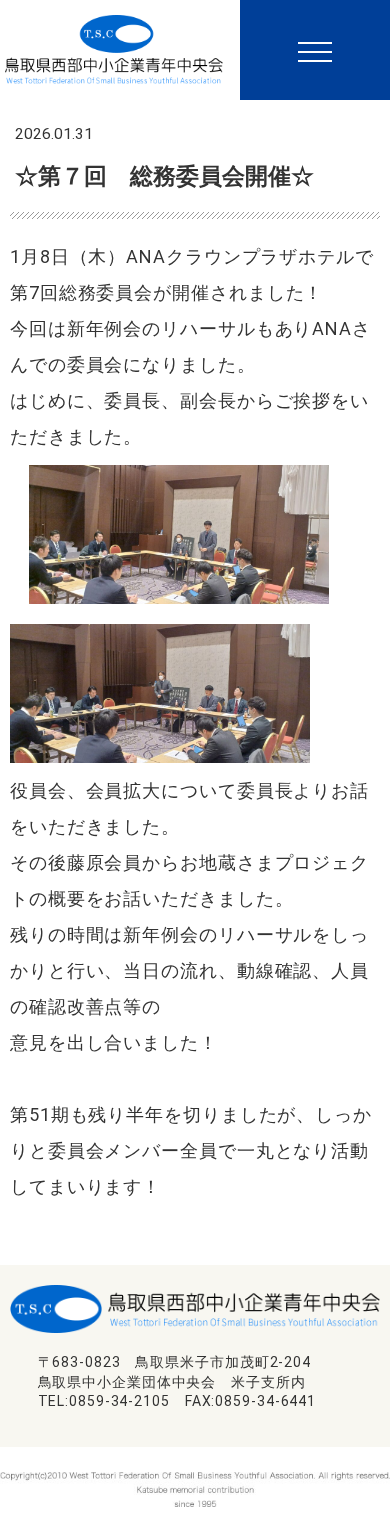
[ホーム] (114, 40)
